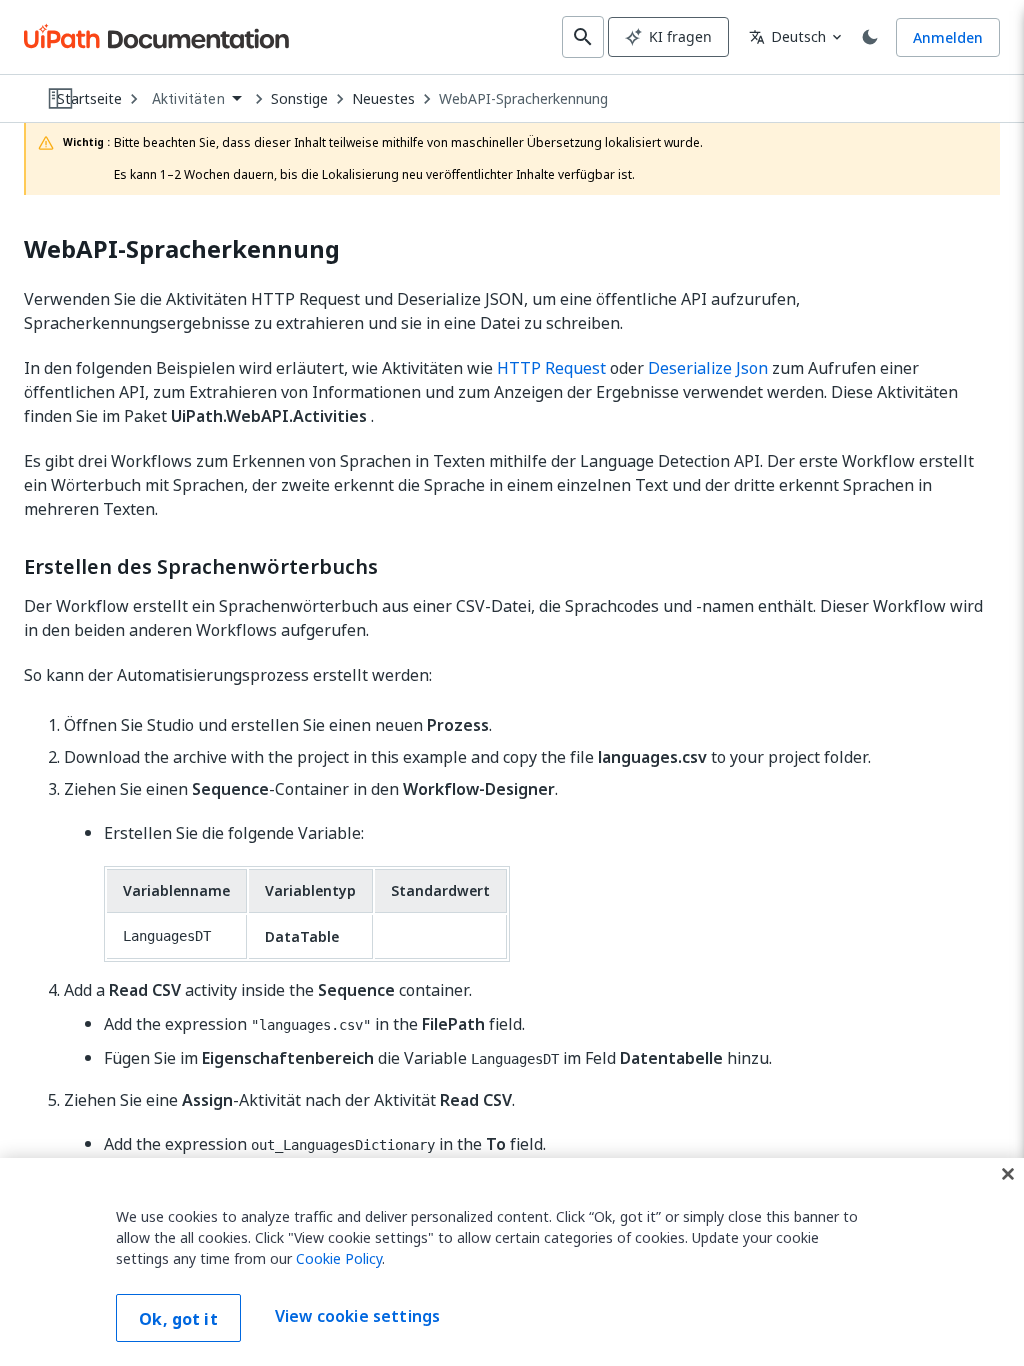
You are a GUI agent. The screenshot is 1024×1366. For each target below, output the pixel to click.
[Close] (1008, 1174)
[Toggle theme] (870, 37)
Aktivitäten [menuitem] (188, 99)
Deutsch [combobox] (787, 36)
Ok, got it (178, 1319)
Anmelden (948, 37)
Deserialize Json (708, 368)
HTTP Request (551, 368)
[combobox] (196, 99)
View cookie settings (357, 1316)
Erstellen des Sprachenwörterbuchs (201, 567)
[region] (512, 1262)
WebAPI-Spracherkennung (523, 99)
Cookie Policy (339, 1258)
